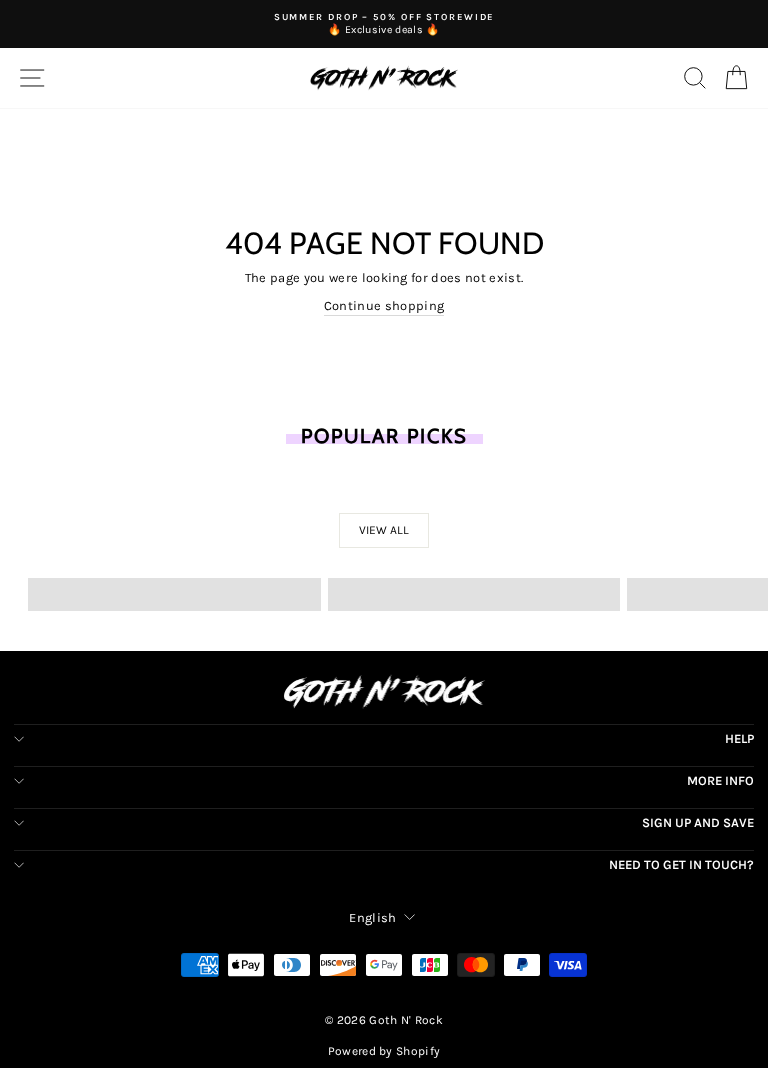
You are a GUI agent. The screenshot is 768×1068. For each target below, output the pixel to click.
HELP (739, 738)
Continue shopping (384, 305)
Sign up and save (698, 822)
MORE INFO (720, 780)
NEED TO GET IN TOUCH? (681, 864)
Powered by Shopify (384, 1051)
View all (384, 530)
